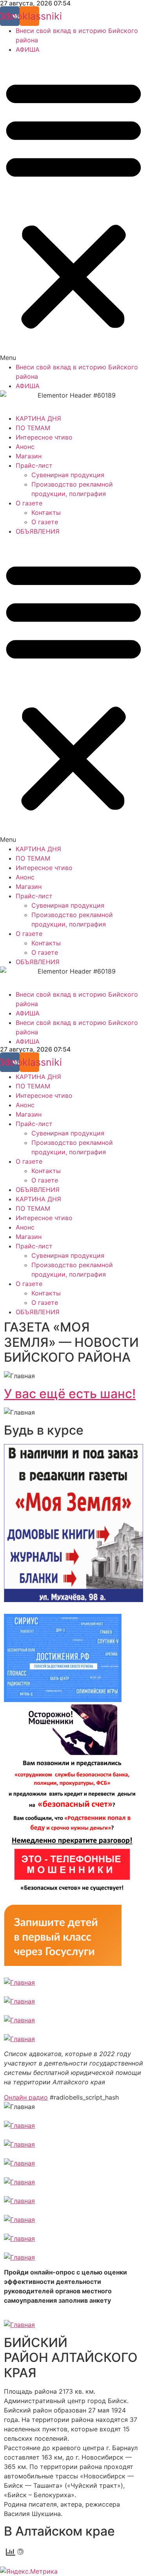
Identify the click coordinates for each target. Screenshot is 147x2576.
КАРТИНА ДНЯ (38, 418)
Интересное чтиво (44, 437)
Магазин (29, 456)
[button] (73, 208)
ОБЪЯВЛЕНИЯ (38, 531)
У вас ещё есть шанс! (70, 1394)
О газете (29, 503)
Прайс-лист (34, 465)
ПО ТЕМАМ (33, 428)
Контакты (46, 512)
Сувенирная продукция (68, 475)
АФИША (28, 49)
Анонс (25, 447)
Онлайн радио (26, 2097)
